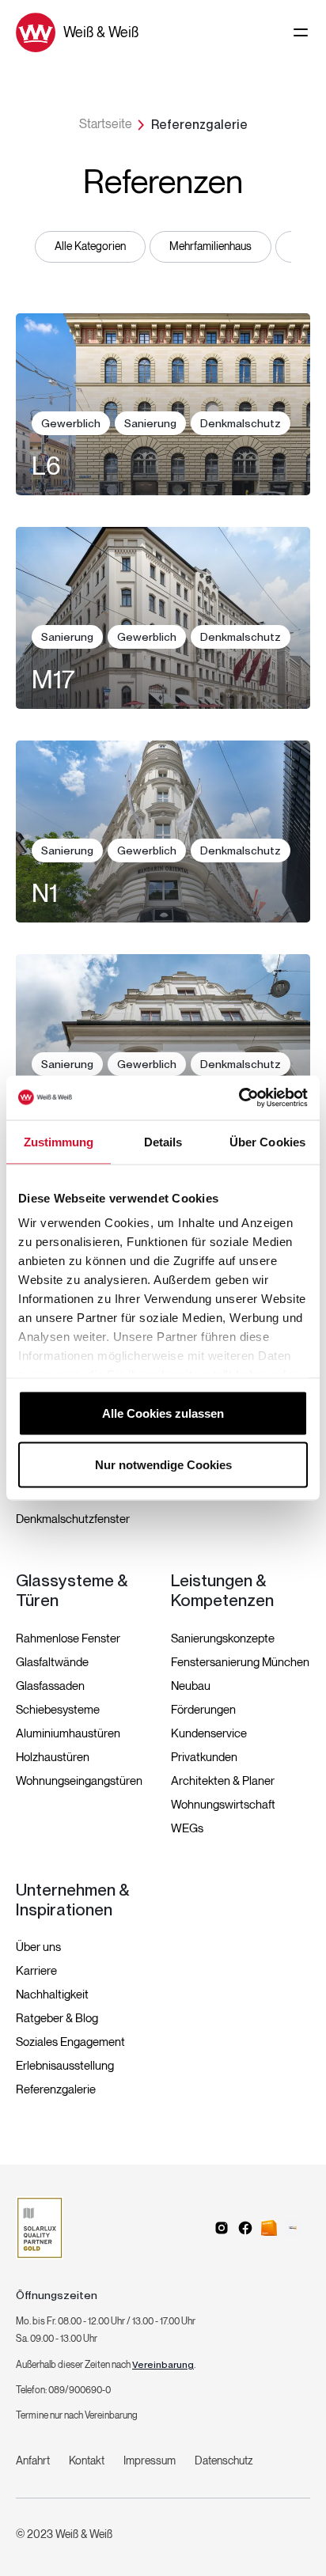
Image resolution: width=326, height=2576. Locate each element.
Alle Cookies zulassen (163, 1413)
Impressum (150, 2461)
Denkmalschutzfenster (73, 1519)
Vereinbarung (163, 2365)
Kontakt (87, 2461)
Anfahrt (33, 2461)
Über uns (38, 1947)
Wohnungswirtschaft (223, 1805)
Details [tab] (163, 1141)
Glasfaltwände (52, 1662)
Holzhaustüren (53, 1757)
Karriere (36, 1971)
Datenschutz (224, 2461)
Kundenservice (209, 1733)
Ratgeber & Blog (57, 2018)
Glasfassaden (50, 1686)
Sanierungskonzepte (223, 1638)
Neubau (191, 1686)
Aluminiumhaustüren (68, 1733)
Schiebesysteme (58, 1710)
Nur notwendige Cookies (163, 1465)
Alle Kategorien (90, 246)
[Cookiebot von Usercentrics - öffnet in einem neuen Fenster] (239, 1098)
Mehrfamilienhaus (210, 246)
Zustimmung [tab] (59, 1141)
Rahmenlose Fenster (68, 1638)
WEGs (187, 1828)
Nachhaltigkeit (52, 1995)
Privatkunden (204, 1757)
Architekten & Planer (223, 1781)
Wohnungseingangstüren (79, 1781)
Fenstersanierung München (240, 1662)
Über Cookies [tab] (267, 1141)
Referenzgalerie (56, 2089)
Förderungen (203, 1710)
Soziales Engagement (70, 2042)
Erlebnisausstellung (65, 2066)
